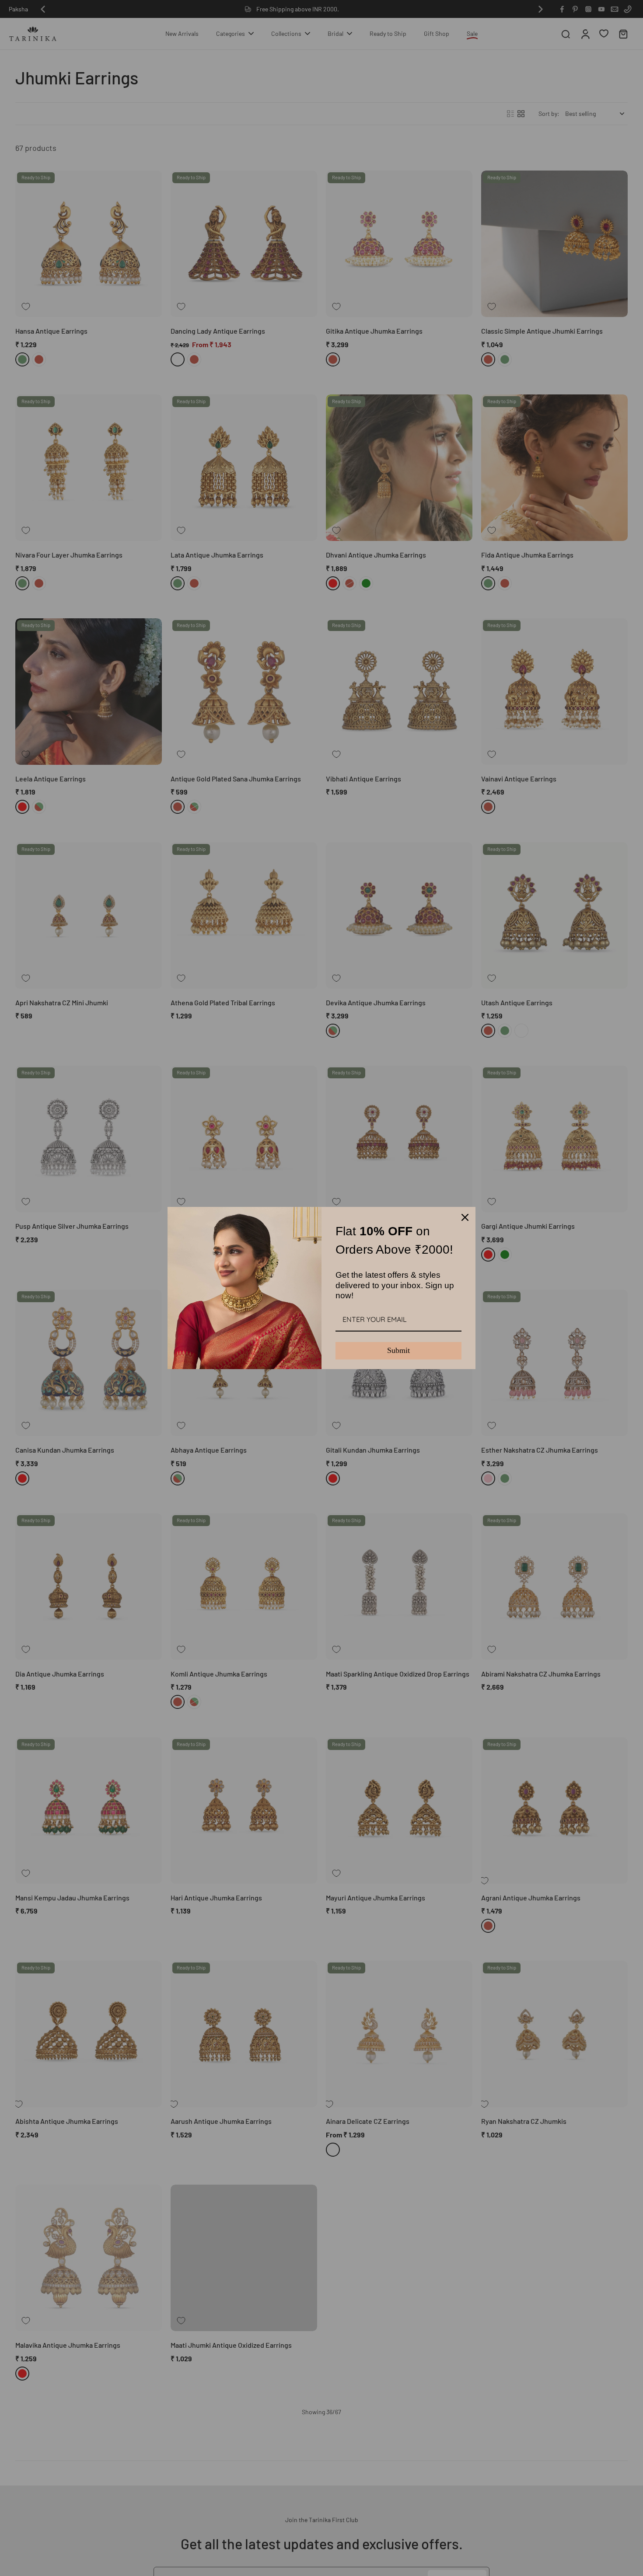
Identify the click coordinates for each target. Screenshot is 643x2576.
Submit (398, 1350)
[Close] (465, 1217)
